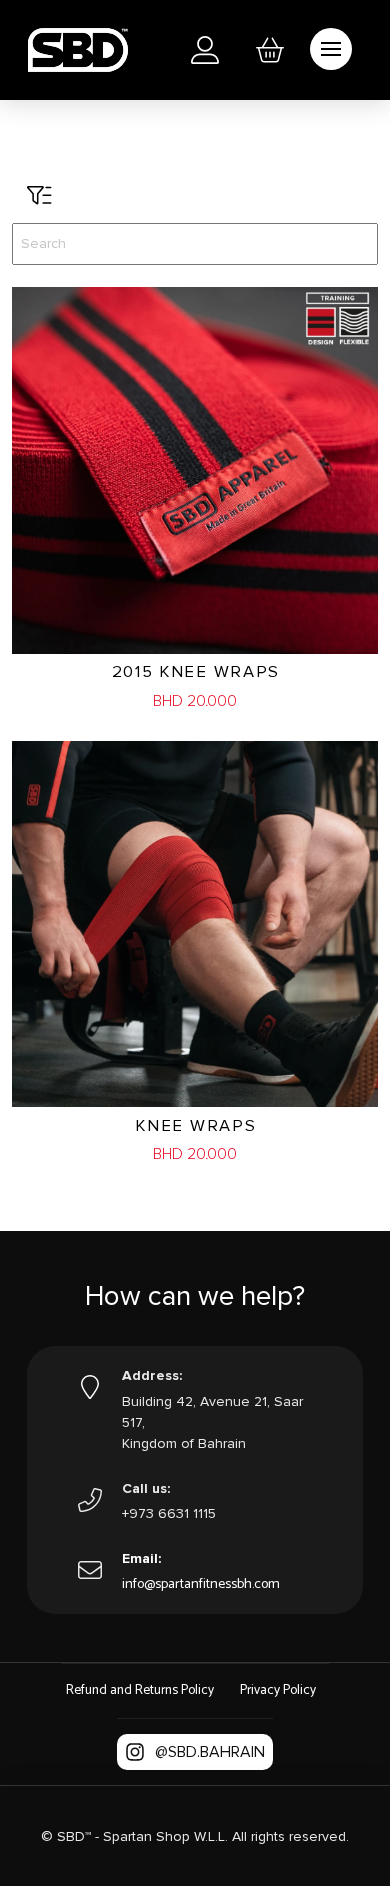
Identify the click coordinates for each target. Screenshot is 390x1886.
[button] (270, 50)
